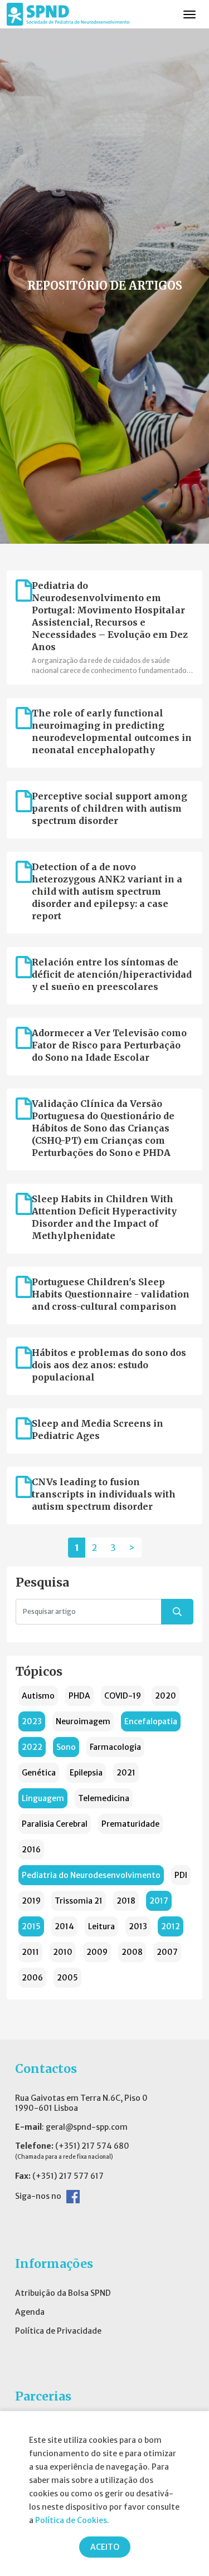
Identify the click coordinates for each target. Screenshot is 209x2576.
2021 (126, 1773)
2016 (31, 1850)
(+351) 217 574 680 (92, 2146)
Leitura (101, 1926)
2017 (159, 1901)
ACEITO (105, 2547)
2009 (97, 1952)
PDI (181, 1875)
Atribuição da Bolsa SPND (63, 2293)
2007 (167, 1952)
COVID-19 (123, 1696)
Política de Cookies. (72, 2520)
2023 (32, 1721)
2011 (30, 1952)
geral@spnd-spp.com (87, 2127)
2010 (63, 1952)
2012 (171, 1926)
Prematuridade (130, 1824)
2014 (64, 1926)
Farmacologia (115, 1747)
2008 (132, 1952)
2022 (32, 1747)
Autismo (38, 1696)
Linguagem (43, 1798)
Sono (66, 1747)
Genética (39, 1773)
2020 (166, 1696)
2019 (31, 1901)
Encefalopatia (151, 1721)
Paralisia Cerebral (55, 1824)
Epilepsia (86, 1773)
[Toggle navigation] (189, 14)
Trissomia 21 (79, 1901)
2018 (126, 1901)
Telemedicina (104, 1798)
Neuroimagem (83, 1721)
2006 (32, 1978)
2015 (31, 1926)
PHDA (79, 1696)
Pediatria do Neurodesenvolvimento (91, 1875)
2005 (67, 1978)
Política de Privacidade (58, 2331)
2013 (138, 1926)
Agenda (30, 2312)
